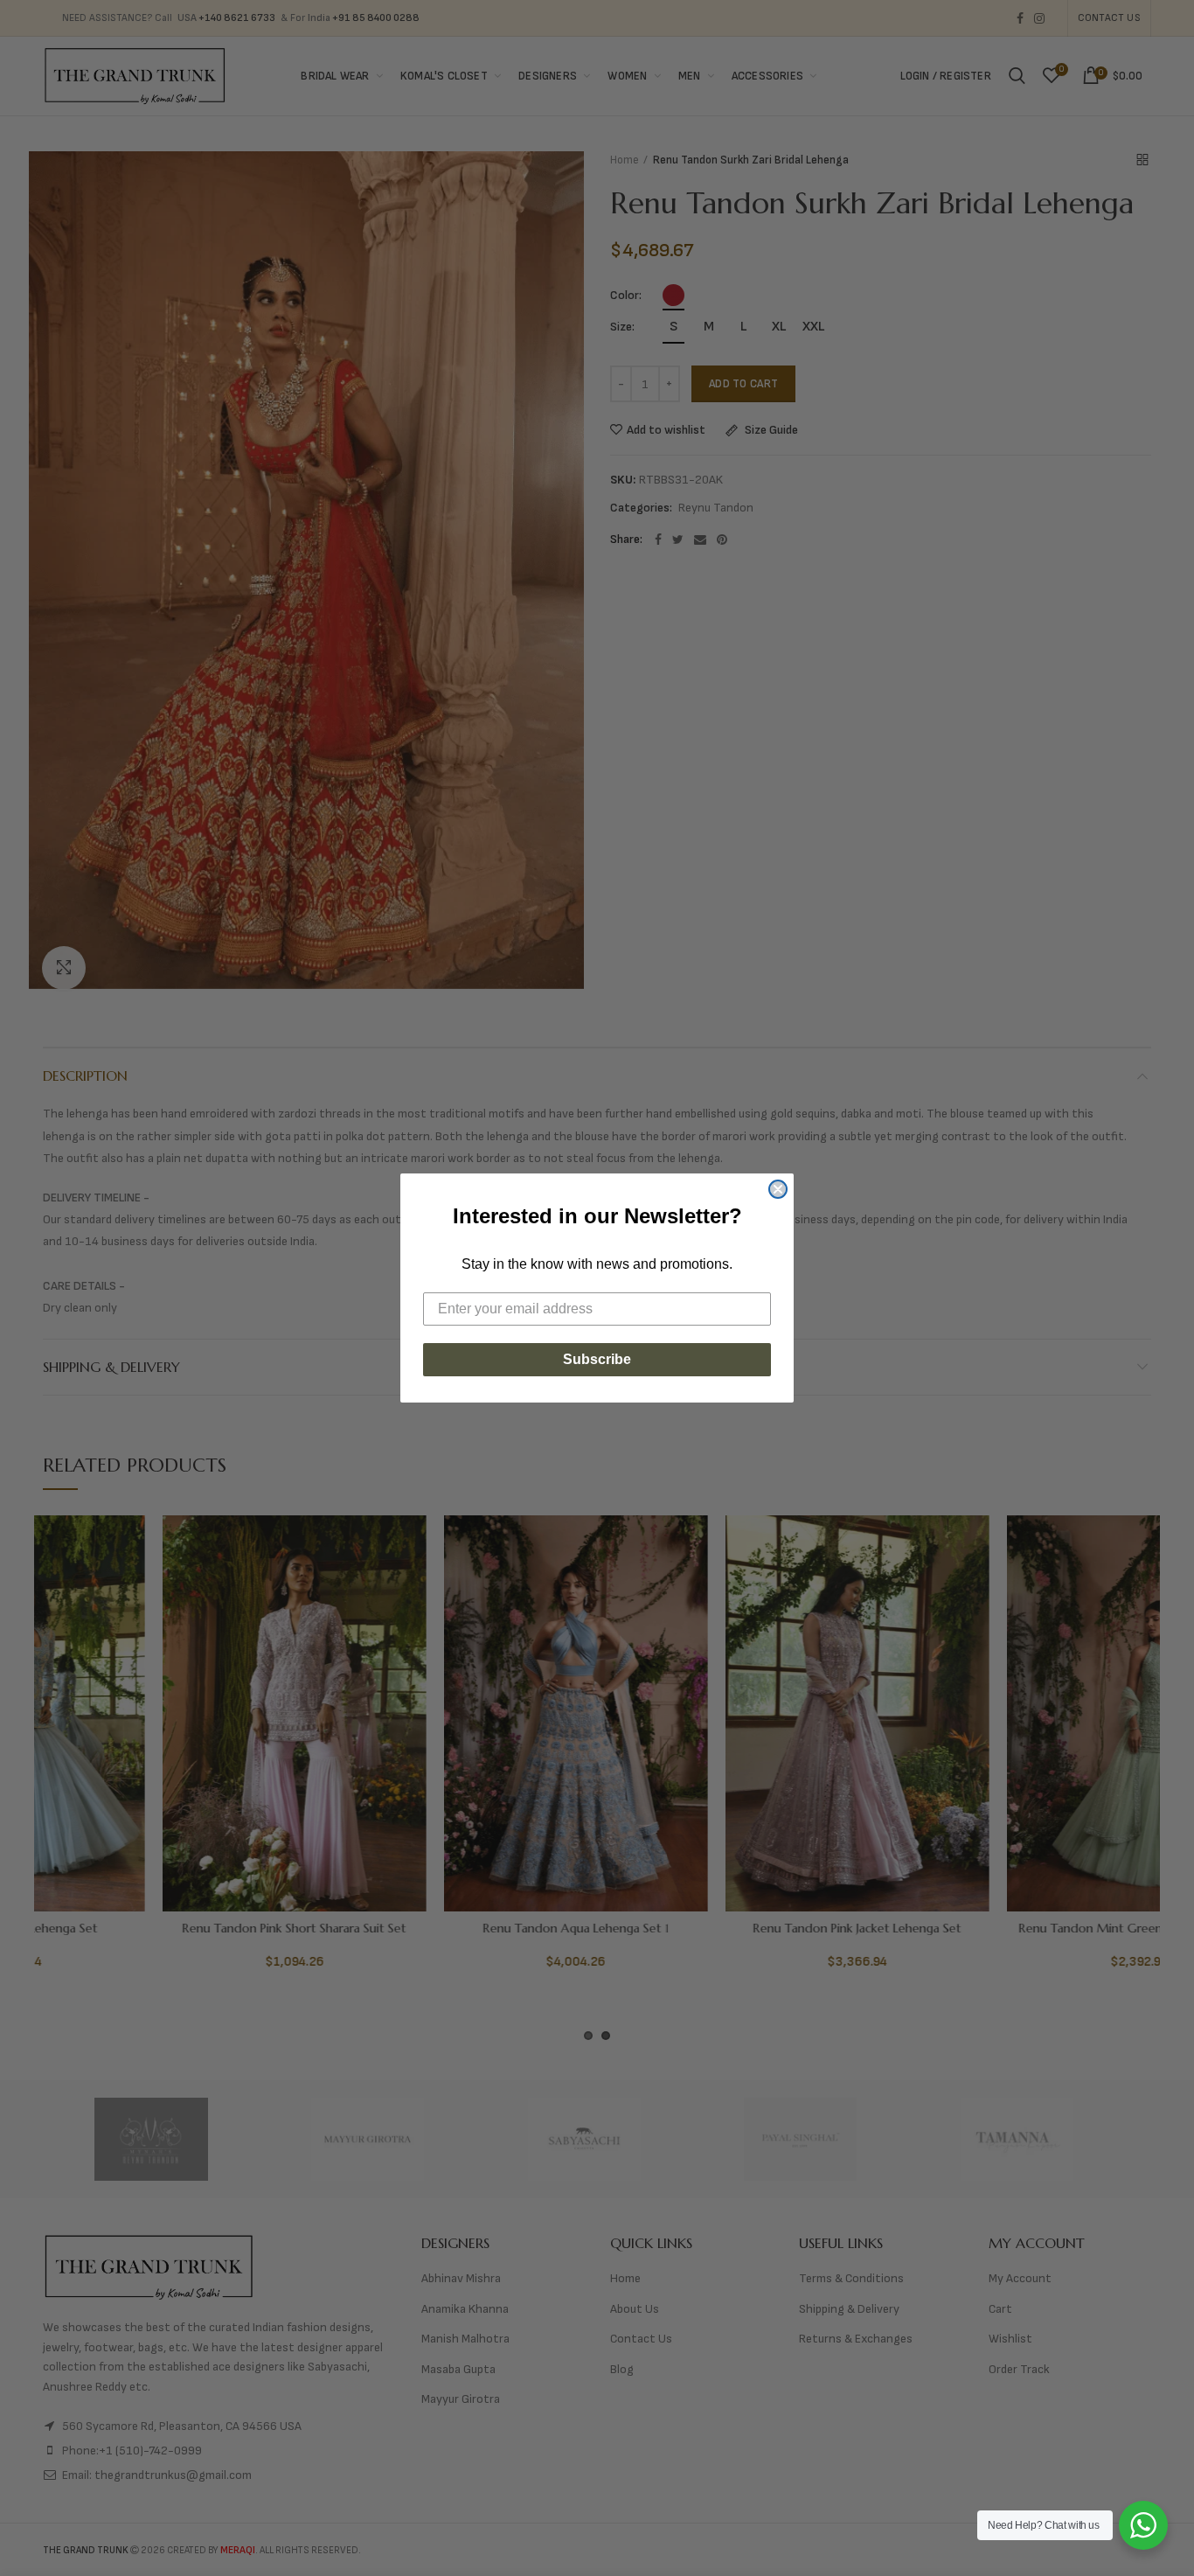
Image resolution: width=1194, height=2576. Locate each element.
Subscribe (597, 1359)
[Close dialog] (778, 1189)
